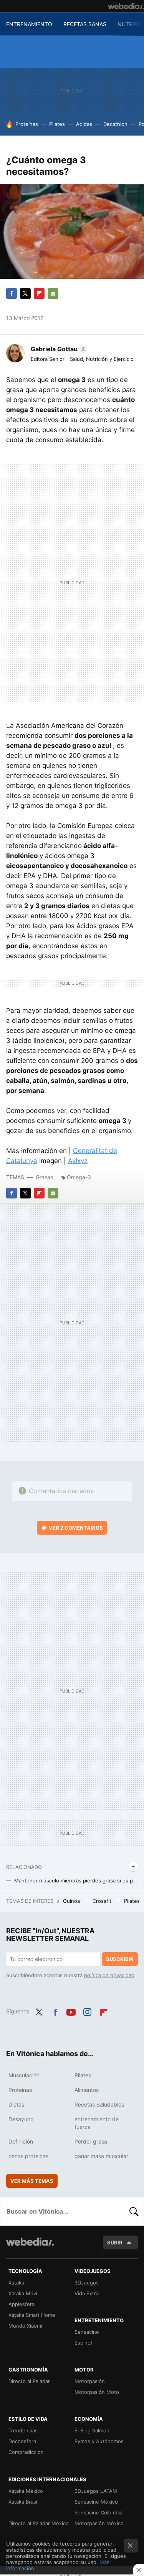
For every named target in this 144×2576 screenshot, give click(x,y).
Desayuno (21, 2119)
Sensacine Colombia (98, 2512)
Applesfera (22, 2304)
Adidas (84, 124)
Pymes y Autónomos (99, 2441)
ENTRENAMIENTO (29, 24)
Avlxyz (78, 1161)
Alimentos (87, 2090)
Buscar (134, 2211)
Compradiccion (26, 2452)
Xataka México (26, 2491)
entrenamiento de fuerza (97, 2123)
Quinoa (72, 1901)
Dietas (16, 2104)
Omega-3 (79, 1177)
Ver (76, 1528)
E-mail (53, 293)
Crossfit (103, 1901)
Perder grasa (91, 2141)
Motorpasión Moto (97, 2392)
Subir (115, 2242)
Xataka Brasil (23, 2502)
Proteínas (27, 124)
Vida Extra (87, 2293)
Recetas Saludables (99, 2104)
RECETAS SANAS (85, 24)
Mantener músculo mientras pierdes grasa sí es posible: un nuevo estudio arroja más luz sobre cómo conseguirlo (76, 1880)
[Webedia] (126, 6)
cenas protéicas (28, 2156)
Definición (21, 2141)
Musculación (24, 2075)
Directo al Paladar (29, 2381)
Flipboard (39, 293)
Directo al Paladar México (39, 2523)
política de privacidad (109, 1975)
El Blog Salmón (92, 2430)
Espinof (84, 2343)
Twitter (25, 293)
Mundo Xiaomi (25, 2326)
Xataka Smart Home (32, 2315)
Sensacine (87, 2332)
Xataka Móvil (23, 2293)
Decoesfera (22, 2441)
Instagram (87, 2011)
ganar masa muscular (101, 2156)
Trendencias (23, 2430)
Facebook (12, 293)
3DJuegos (87, 2283)
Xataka (16, 2283)
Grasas (45, 1177)
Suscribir (120, 1959)
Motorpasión (90, 2381)
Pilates (57, 124)
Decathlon (115, 124)
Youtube (71, 2011)
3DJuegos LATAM (96, 2491)
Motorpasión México (99, 2523)
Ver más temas (32, 2181)
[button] (58, 349)
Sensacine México (96, 2502)
